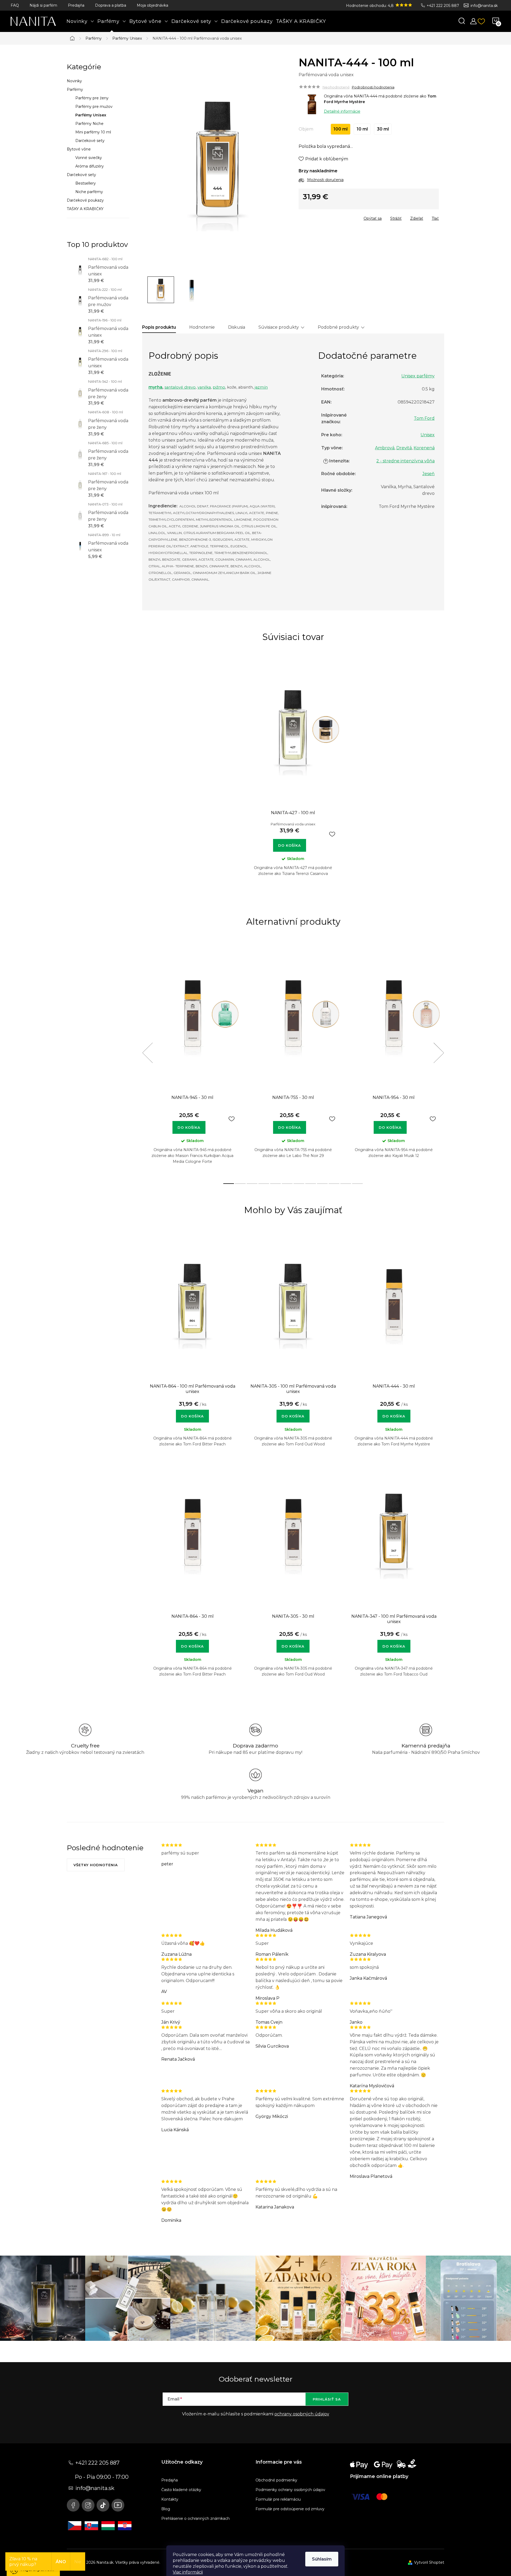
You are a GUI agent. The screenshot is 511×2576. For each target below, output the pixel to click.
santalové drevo (180, 387)
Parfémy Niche (89, 124)
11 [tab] (346, 1184)
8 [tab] (311, 1184)
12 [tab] (357, 1184)
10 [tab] (334, 1184)
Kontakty (170, 2499)
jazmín (261, 387)
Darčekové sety (90, 141)
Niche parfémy (89, 192)
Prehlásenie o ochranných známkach (195, 2518)
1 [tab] (229, 1184)
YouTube (118, 2505)
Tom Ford (424, 418)
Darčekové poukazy (85, 200)
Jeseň (428, 474)
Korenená (424, 448)
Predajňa (76, 5)
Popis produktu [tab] (159, 327)
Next (439, 1053)
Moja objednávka (153, 5)
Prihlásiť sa (327, 2399)
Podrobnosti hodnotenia (373, 87)
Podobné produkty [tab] (338, 327)
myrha (155, 387)
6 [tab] (287, 1184)
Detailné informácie (342, 111)
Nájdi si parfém (43, 5)
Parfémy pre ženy (92, 98)
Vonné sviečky (89, 158)
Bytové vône (79, 149)
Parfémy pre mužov (94, 107)
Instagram (88, 2505)
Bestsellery (86, 183)
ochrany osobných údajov (302, 2414)
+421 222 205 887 (443, 6)
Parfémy (75, 89)
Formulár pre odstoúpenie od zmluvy (290, 2509)
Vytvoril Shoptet (429, 2562)
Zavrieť (337, 217)
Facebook (73, 2505)
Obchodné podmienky (276, 2480)
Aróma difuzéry (90, 166)
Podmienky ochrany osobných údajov (290, 2490)
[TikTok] (103, 2505)
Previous (147, 1053)
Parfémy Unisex (91, 115)
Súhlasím (322, 2559)
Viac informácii (188, 2572)
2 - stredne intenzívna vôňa (405, 461)
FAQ (15, 5)
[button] (192, 1413)
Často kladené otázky (181, 2490)
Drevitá (404, 448)
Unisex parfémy (418, 376)
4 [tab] (264, 1184)
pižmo (219, 387)
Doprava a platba (111, 5)
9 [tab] (322, 1184)
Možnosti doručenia (325, 180)
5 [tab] (275, 1184)
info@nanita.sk (484, 6)
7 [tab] (299, 1184)
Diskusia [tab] (237, 327)
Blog (166, 2509)
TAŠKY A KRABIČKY (85, 209)
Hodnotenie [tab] (202, 327)
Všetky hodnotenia (96, 1865)
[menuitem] (80, 21)
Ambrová (385, 448)
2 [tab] (240, 1184)
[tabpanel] (293, 772)
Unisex (428, 435)
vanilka (204, 387)
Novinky (74, 81)
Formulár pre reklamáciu (278, 2499)
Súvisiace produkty (279, 327)
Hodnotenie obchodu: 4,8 (370, 6)
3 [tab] (252, 1184)
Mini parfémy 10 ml (93, 132)
